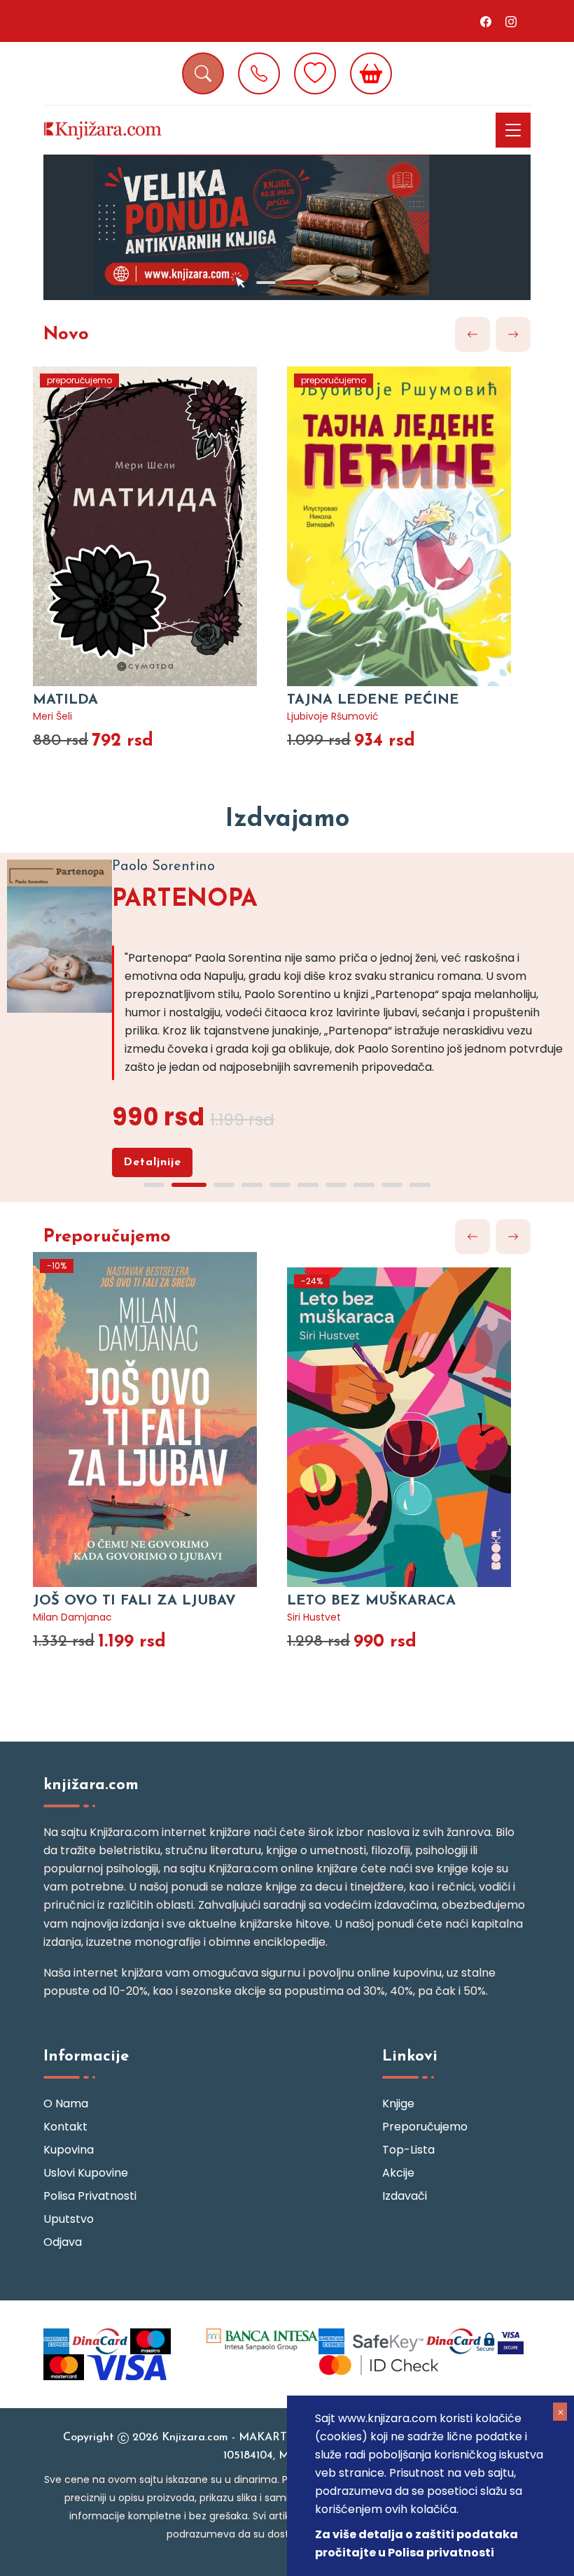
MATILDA (65, 700)
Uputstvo (69, 2219)
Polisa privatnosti (90, 2196)
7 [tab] (336, 1185)
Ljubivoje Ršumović (333, 716)
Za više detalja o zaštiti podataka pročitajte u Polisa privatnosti (416, 2543)
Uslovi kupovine (86, 2173)
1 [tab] (266, 283)
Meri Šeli (52, 716)
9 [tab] (392, 1185)
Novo (66, 335)
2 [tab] (301, 283)
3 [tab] (224, 1185)
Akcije (398, 2173)
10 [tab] (420, 1185)
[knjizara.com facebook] (486, 21)
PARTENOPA (185, 900)
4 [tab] (252, 1185)
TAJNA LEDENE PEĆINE (373, 700)
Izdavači (405, 2196)
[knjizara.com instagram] (511, 21)
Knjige (398, 2104)
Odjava (63, 2242)
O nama (66, 2104)
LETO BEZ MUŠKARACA (371, 1601)
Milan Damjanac (72, 1617)
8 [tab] (364, 1185)
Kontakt (65, 2127)
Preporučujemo (107, 1237)
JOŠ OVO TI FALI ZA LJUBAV (134, 1601)
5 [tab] (280, 1185)
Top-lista (408, 2150)
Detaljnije (152, 1162)
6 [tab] (308, 1185)
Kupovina (69, 2150)
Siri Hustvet (314, 1617)
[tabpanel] (287, 227)
